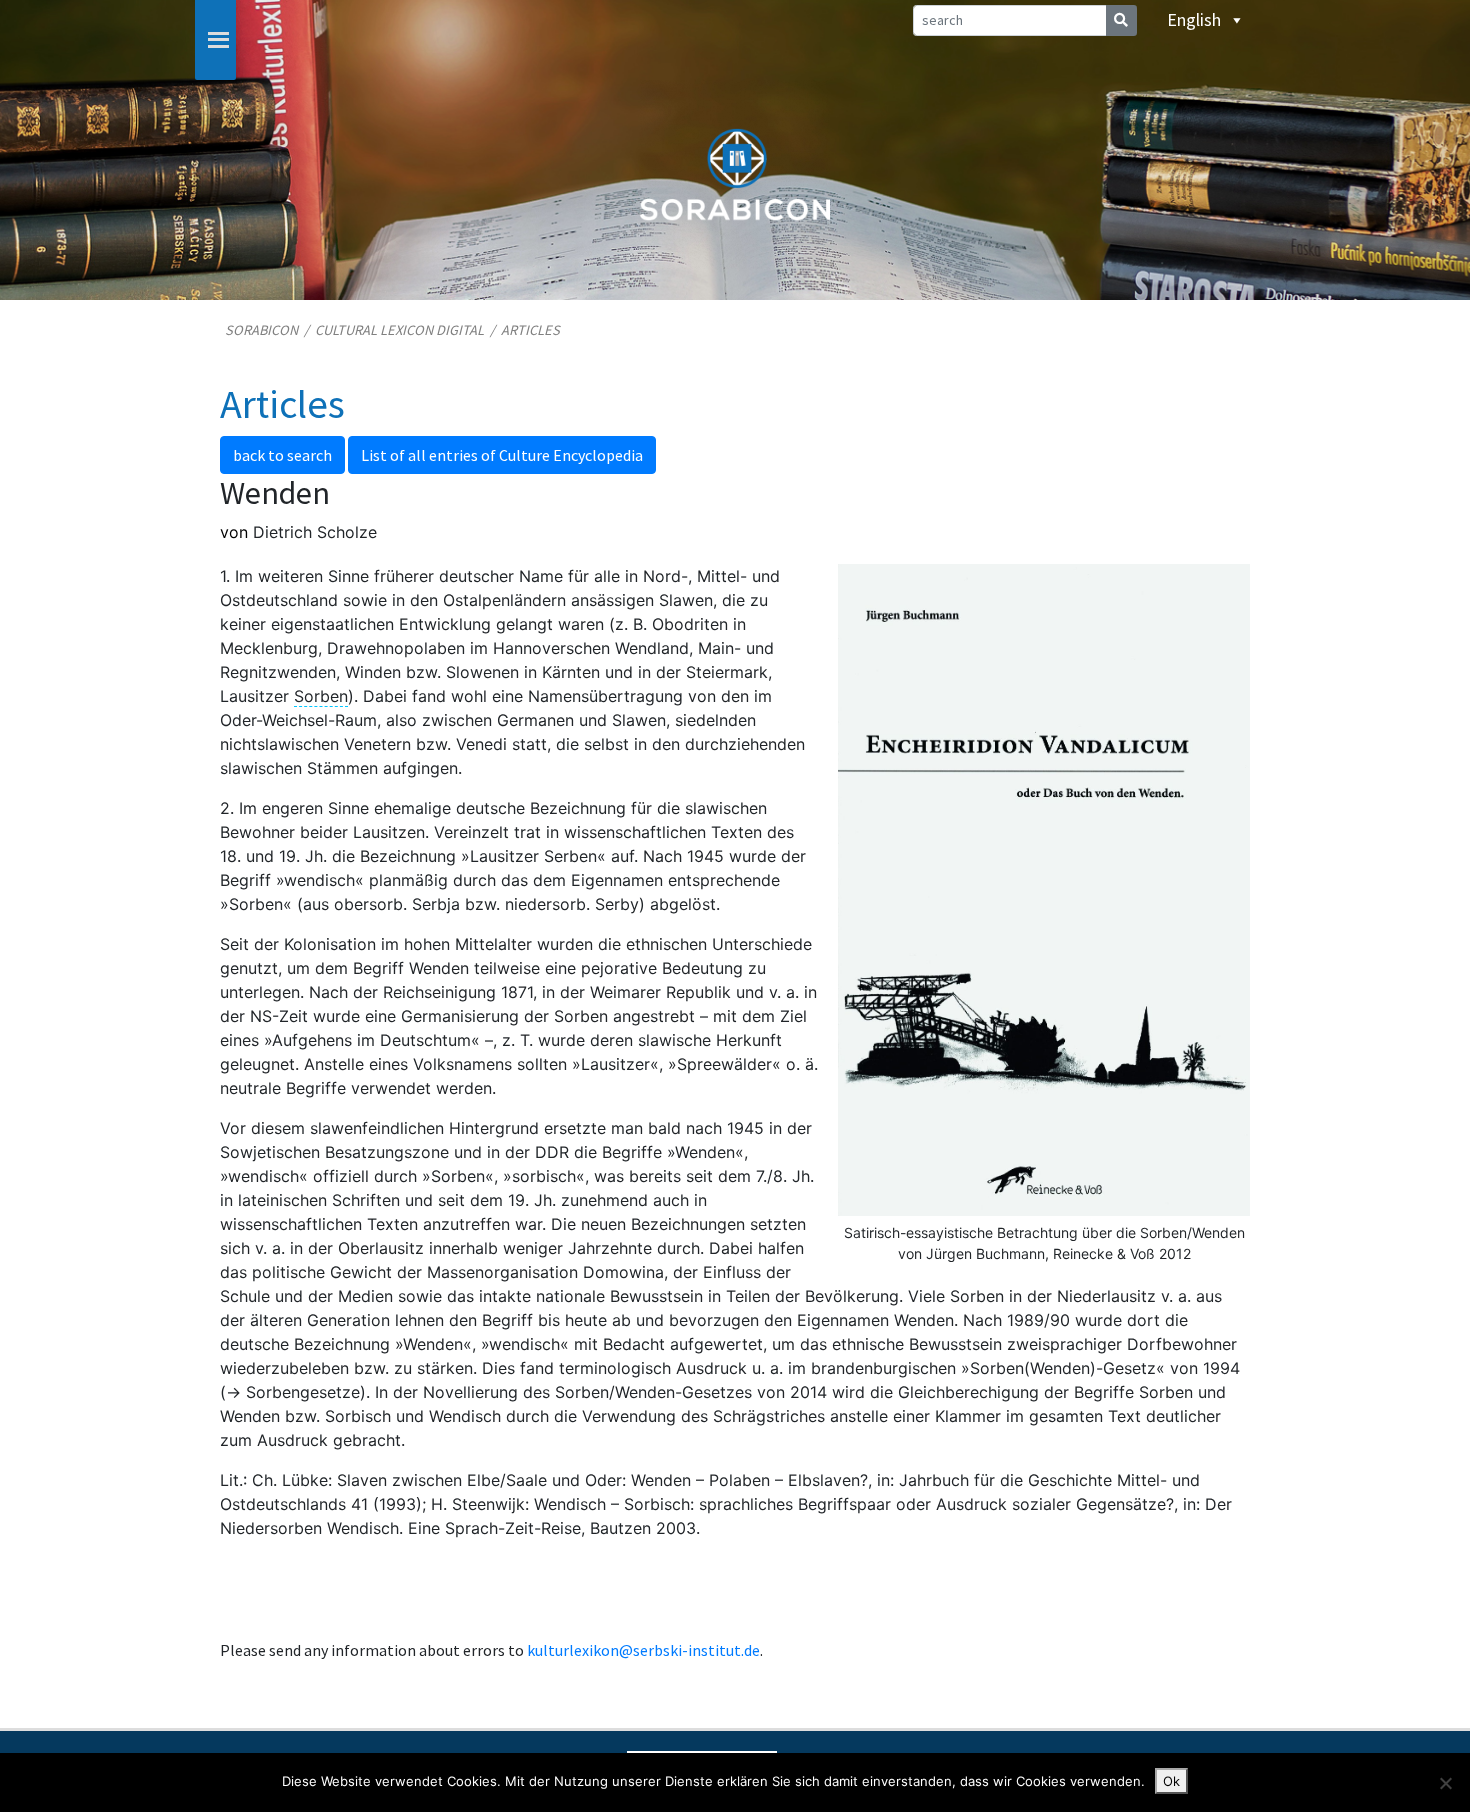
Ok (1171, 1781)
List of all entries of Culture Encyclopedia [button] (502, 455)
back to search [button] (282, 455)
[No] (1445, 1783)
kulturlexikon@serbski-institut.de (643, 1650)
